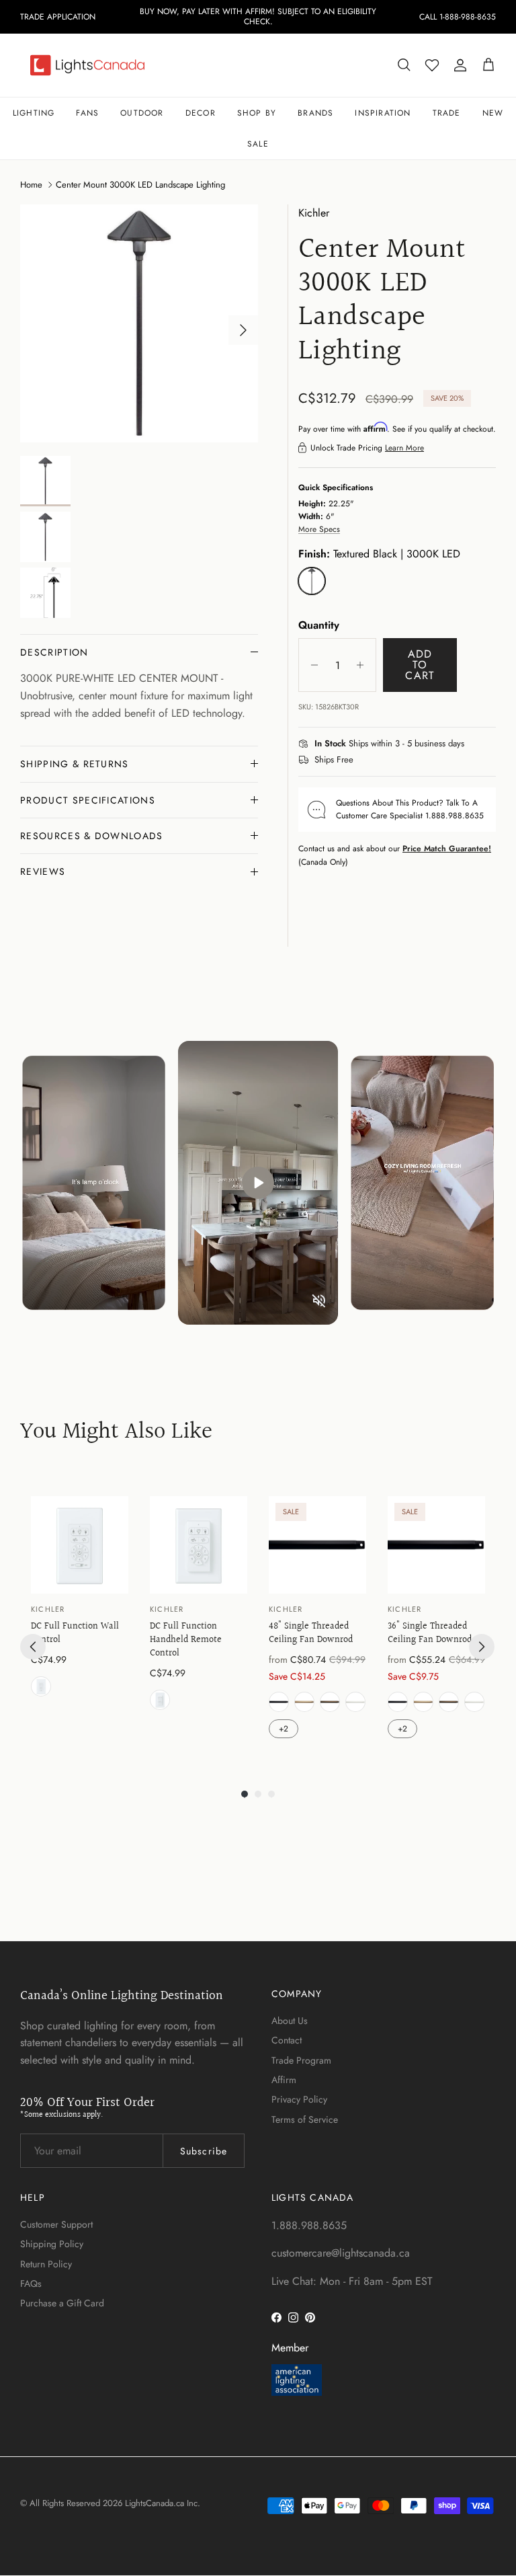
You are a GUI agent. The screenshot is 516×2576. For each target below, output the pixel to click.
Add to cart (420, 665)
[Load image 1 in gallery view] (139, 323)
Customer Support (56, 2224)
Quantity (319, 625)
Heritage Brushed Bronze (330, 1702)
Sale (258, 144)
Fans (87, 113)
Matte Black (279, 1702)
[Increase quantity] (364, 665)
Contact (287, 2040)
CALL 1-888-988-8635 (458, 17)
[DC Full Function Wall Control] (80, 1545)
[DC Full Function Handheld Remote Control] (199, 1545)
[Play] (258, 1183)
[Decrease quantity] (311, 665)
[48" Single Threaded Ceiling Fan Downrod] (317, 1545)
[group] (80, 1619)
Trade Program (301, 2060)
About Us (290, 2021)
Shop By (257, 113)
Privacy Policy (299, 2099)
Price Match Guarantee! (447, 849)
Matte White (355, 1702)
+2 (284, 1729)
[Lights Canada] (87, 65)
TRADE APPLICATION (58, 17)
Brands (315, 113)
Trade (447, 113)
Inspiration (383, 113)
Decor (201, 113)
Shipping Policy (52, 2244)
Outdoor (142, 113)
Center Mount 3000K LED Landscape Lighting (140, 185)
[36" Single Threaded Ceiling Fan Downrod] (436, 1545)
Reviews (43, 871)
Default (41, 1686)
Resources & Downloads (92, 836)
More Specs (319, 529)
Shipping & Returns (75, 764)
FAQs (31, 2284)
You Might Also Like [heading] (116, 1433)
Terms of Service (305, 2119)
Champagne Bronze (304, 1702)
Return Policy (46, 2264)
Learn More (404, 448)
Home (31, 185)
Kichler (314, 213)
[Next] (482, 1647)
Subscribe (204, 2151)
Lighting (34, 113)
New (493, 113)
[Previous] (33, 1647)
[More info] (472, 744)
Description (54, 652)
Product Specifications (88, 800)
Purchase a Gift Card (62, 2303)
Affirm (284, 2080)
